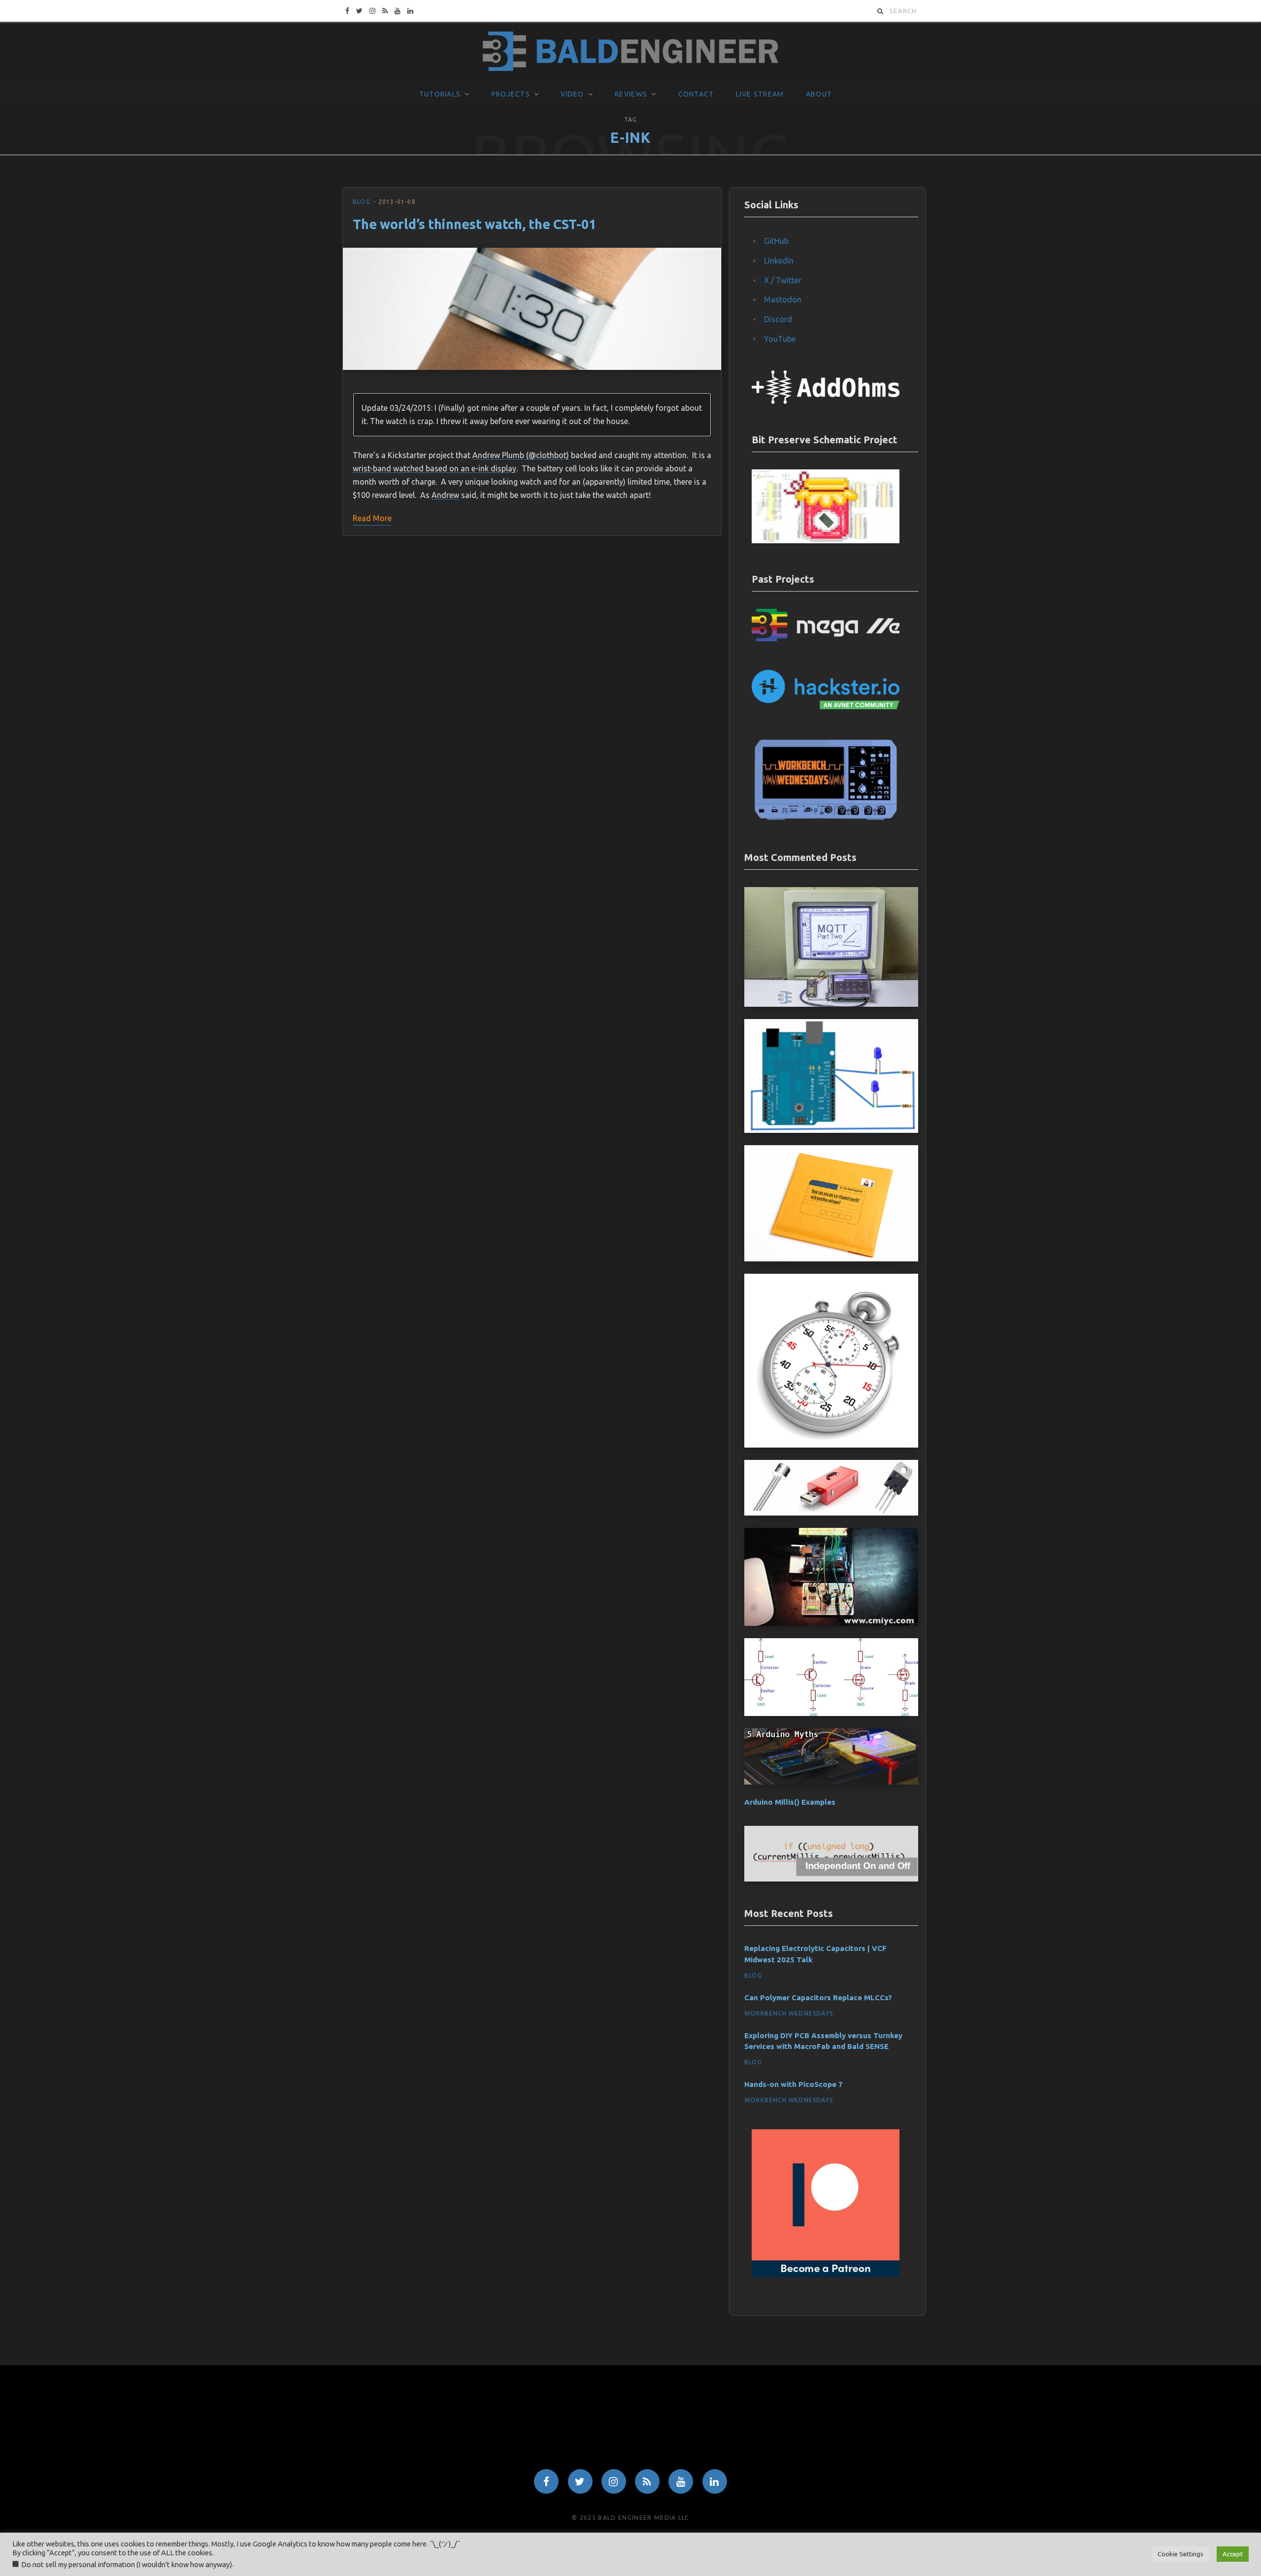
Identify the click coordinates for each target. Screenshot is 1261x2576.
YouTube (780, 339)
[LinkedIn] (715, 2481)
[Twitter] (580, 2481)
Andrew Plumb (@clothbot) (521, 455)
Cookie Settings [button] (1180, 2554)
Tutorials (440, 94)
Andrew (445, 495)
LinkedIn (779, 261)
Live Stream (760, 94)
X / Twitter (783, 280)
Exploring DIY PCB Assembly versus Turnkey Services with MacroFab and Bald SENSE (823, 2041)
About (819, 94)
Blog (362, 202)
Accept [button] (1233, 2554)
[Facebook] (546, 2481)
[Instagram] (614, 2481)
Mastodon (783, 299)
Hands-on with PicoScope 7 (794, 2084)
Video (572, 94)
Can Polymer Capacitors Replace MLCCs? (818, 1998)
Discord (778, 319)
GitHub (776, 241)
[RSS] (647, 2481)
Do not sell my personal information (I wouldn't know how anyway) (127, 2564)
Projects (511, 94)
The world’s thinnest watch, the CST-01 (474, 224)
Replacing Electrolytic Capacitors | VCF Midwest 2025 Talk (815, 1954)
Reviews (631, 94)
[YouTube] (681, 2481)
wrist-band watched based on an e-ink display (434, 468)
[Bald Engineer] (630, 52)
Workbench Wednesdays (789, 2013)
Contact (696, 94)
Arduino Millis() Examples (790, 1802)
